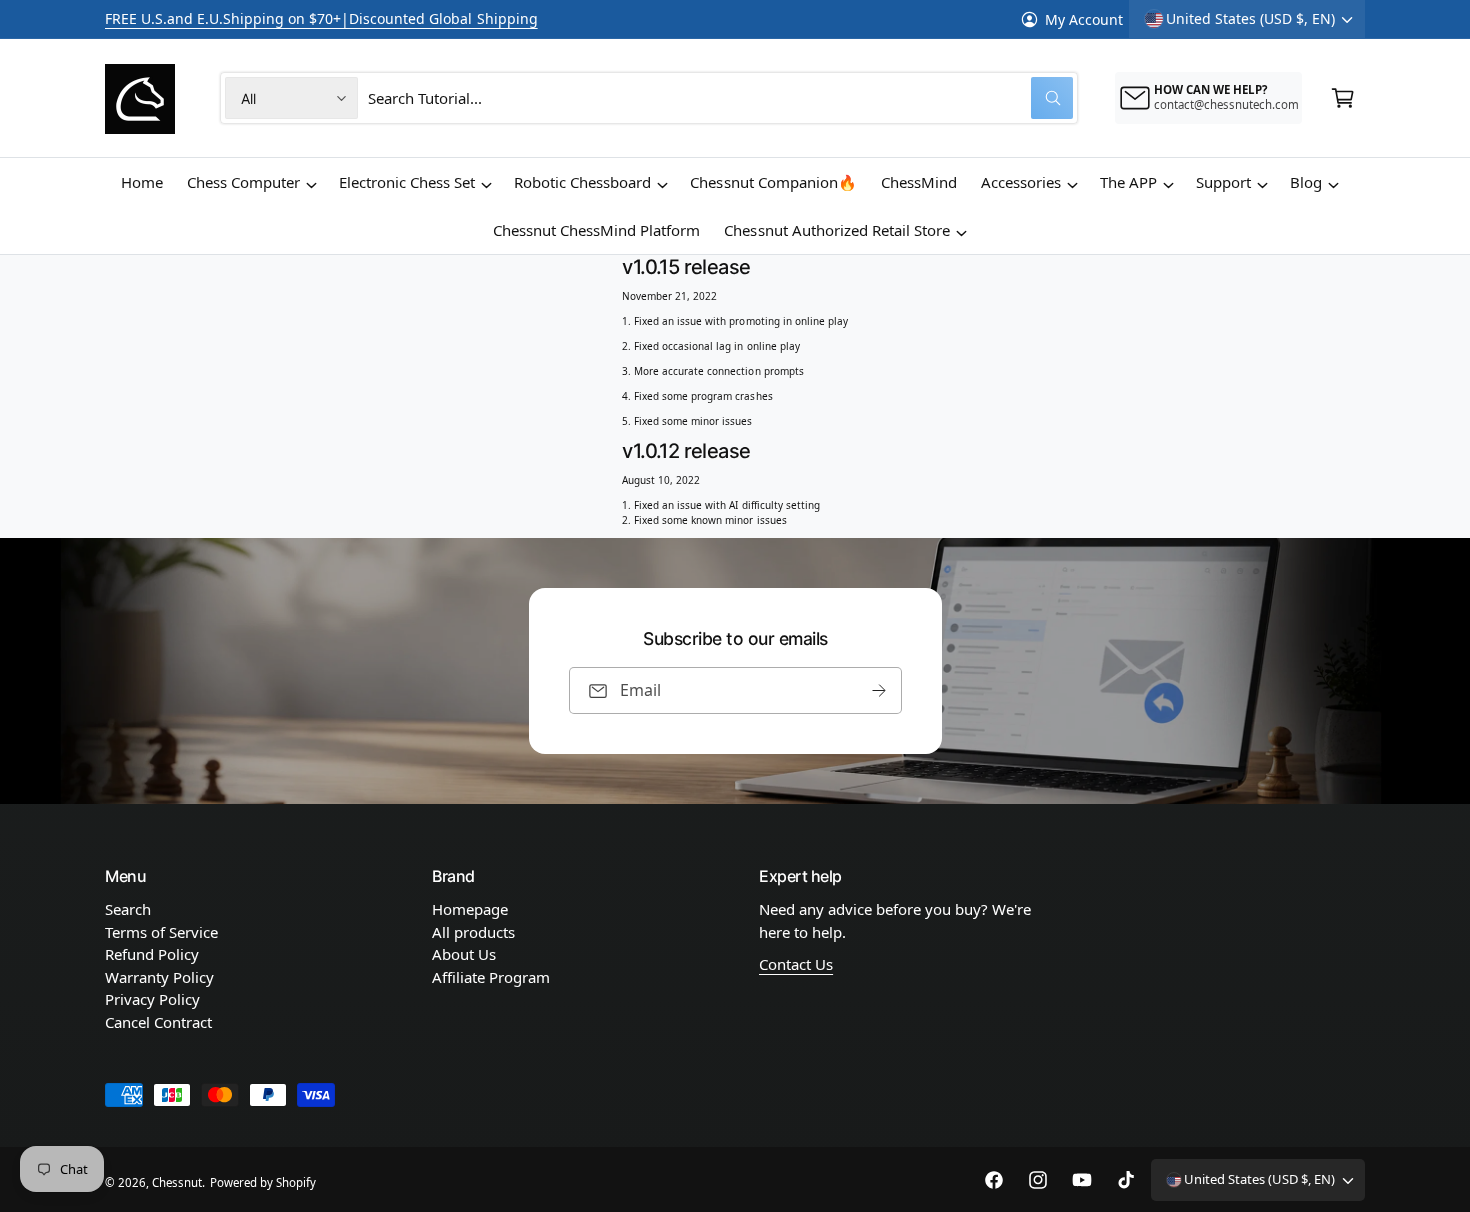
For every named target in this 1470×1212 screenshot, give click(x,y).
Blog (1306, 182)
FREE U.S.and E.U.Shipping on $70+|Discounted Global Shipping (321, 18)
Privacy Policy (152, 999)
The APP (1128, 182)
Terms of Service (161, 932)
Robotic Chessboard (582, 182)
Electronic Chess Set (407, 182)
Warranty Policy (159, 977)
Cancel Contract (158, 1022)
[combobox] (720, 98)
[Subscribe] (879, 690)
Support (1223, 182)
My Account (1084, 19)
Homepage (470, 909)
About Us (464, 954)
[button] (1343, 98)
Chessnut (177, 1182)
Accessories (1021, 182)
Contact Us (796, 964)
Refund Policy (152, 954)
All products (473, 932)
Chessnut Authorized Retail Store (836, 230)
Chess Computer (243, 182)
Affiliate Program (491, 977)
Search (128, 909)
